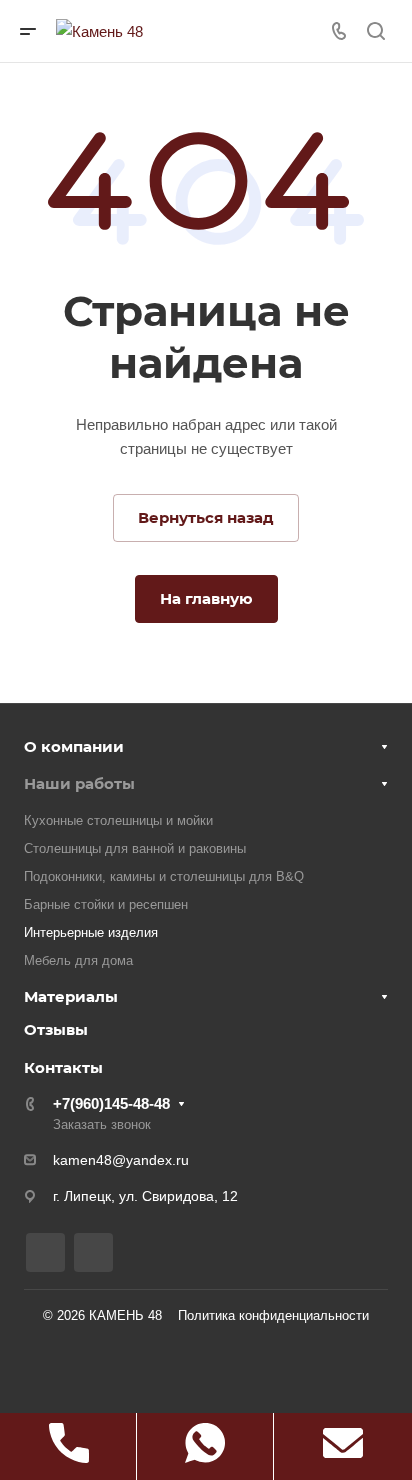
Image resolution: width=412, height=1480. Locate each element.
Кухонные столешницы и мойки (118, 820)
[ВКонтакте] (45, 1252)
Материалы (71, 996)
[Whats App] (93, 1252)
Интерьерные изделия (91, 932)
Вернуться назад (206, 517)
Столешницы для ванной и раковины (135, 848)
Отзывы (56, 1029)
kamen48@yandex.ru (121, 1160)
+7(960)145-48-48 (111, 1103)
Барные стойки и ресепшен (106, 904)
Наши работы (79, 783)
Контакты (63, 1067)
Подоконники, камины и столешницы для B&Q (164, 876)
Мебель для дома (78, 960)
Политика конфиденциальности (273, 1315)
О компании (74, 746)
